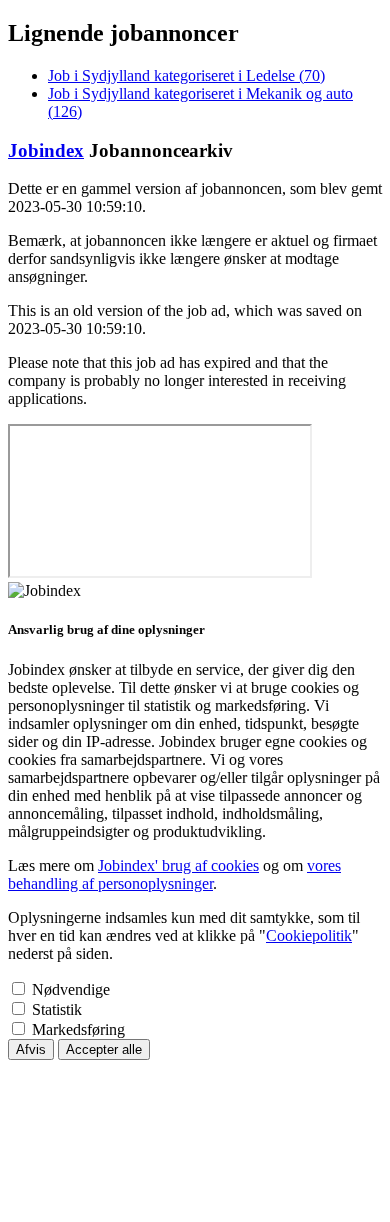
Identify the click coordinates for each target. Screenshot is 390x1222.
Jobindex (46, 150)
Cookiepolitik (309, 935)
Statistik (57, 1009)
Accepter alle (104, 1049)
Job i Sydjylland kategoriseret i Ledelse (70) (186, 75)
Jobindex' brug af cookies (178, 865)
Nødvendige (71, 989)
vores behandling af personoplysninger (174, 874)
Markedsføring (78, 1029)
